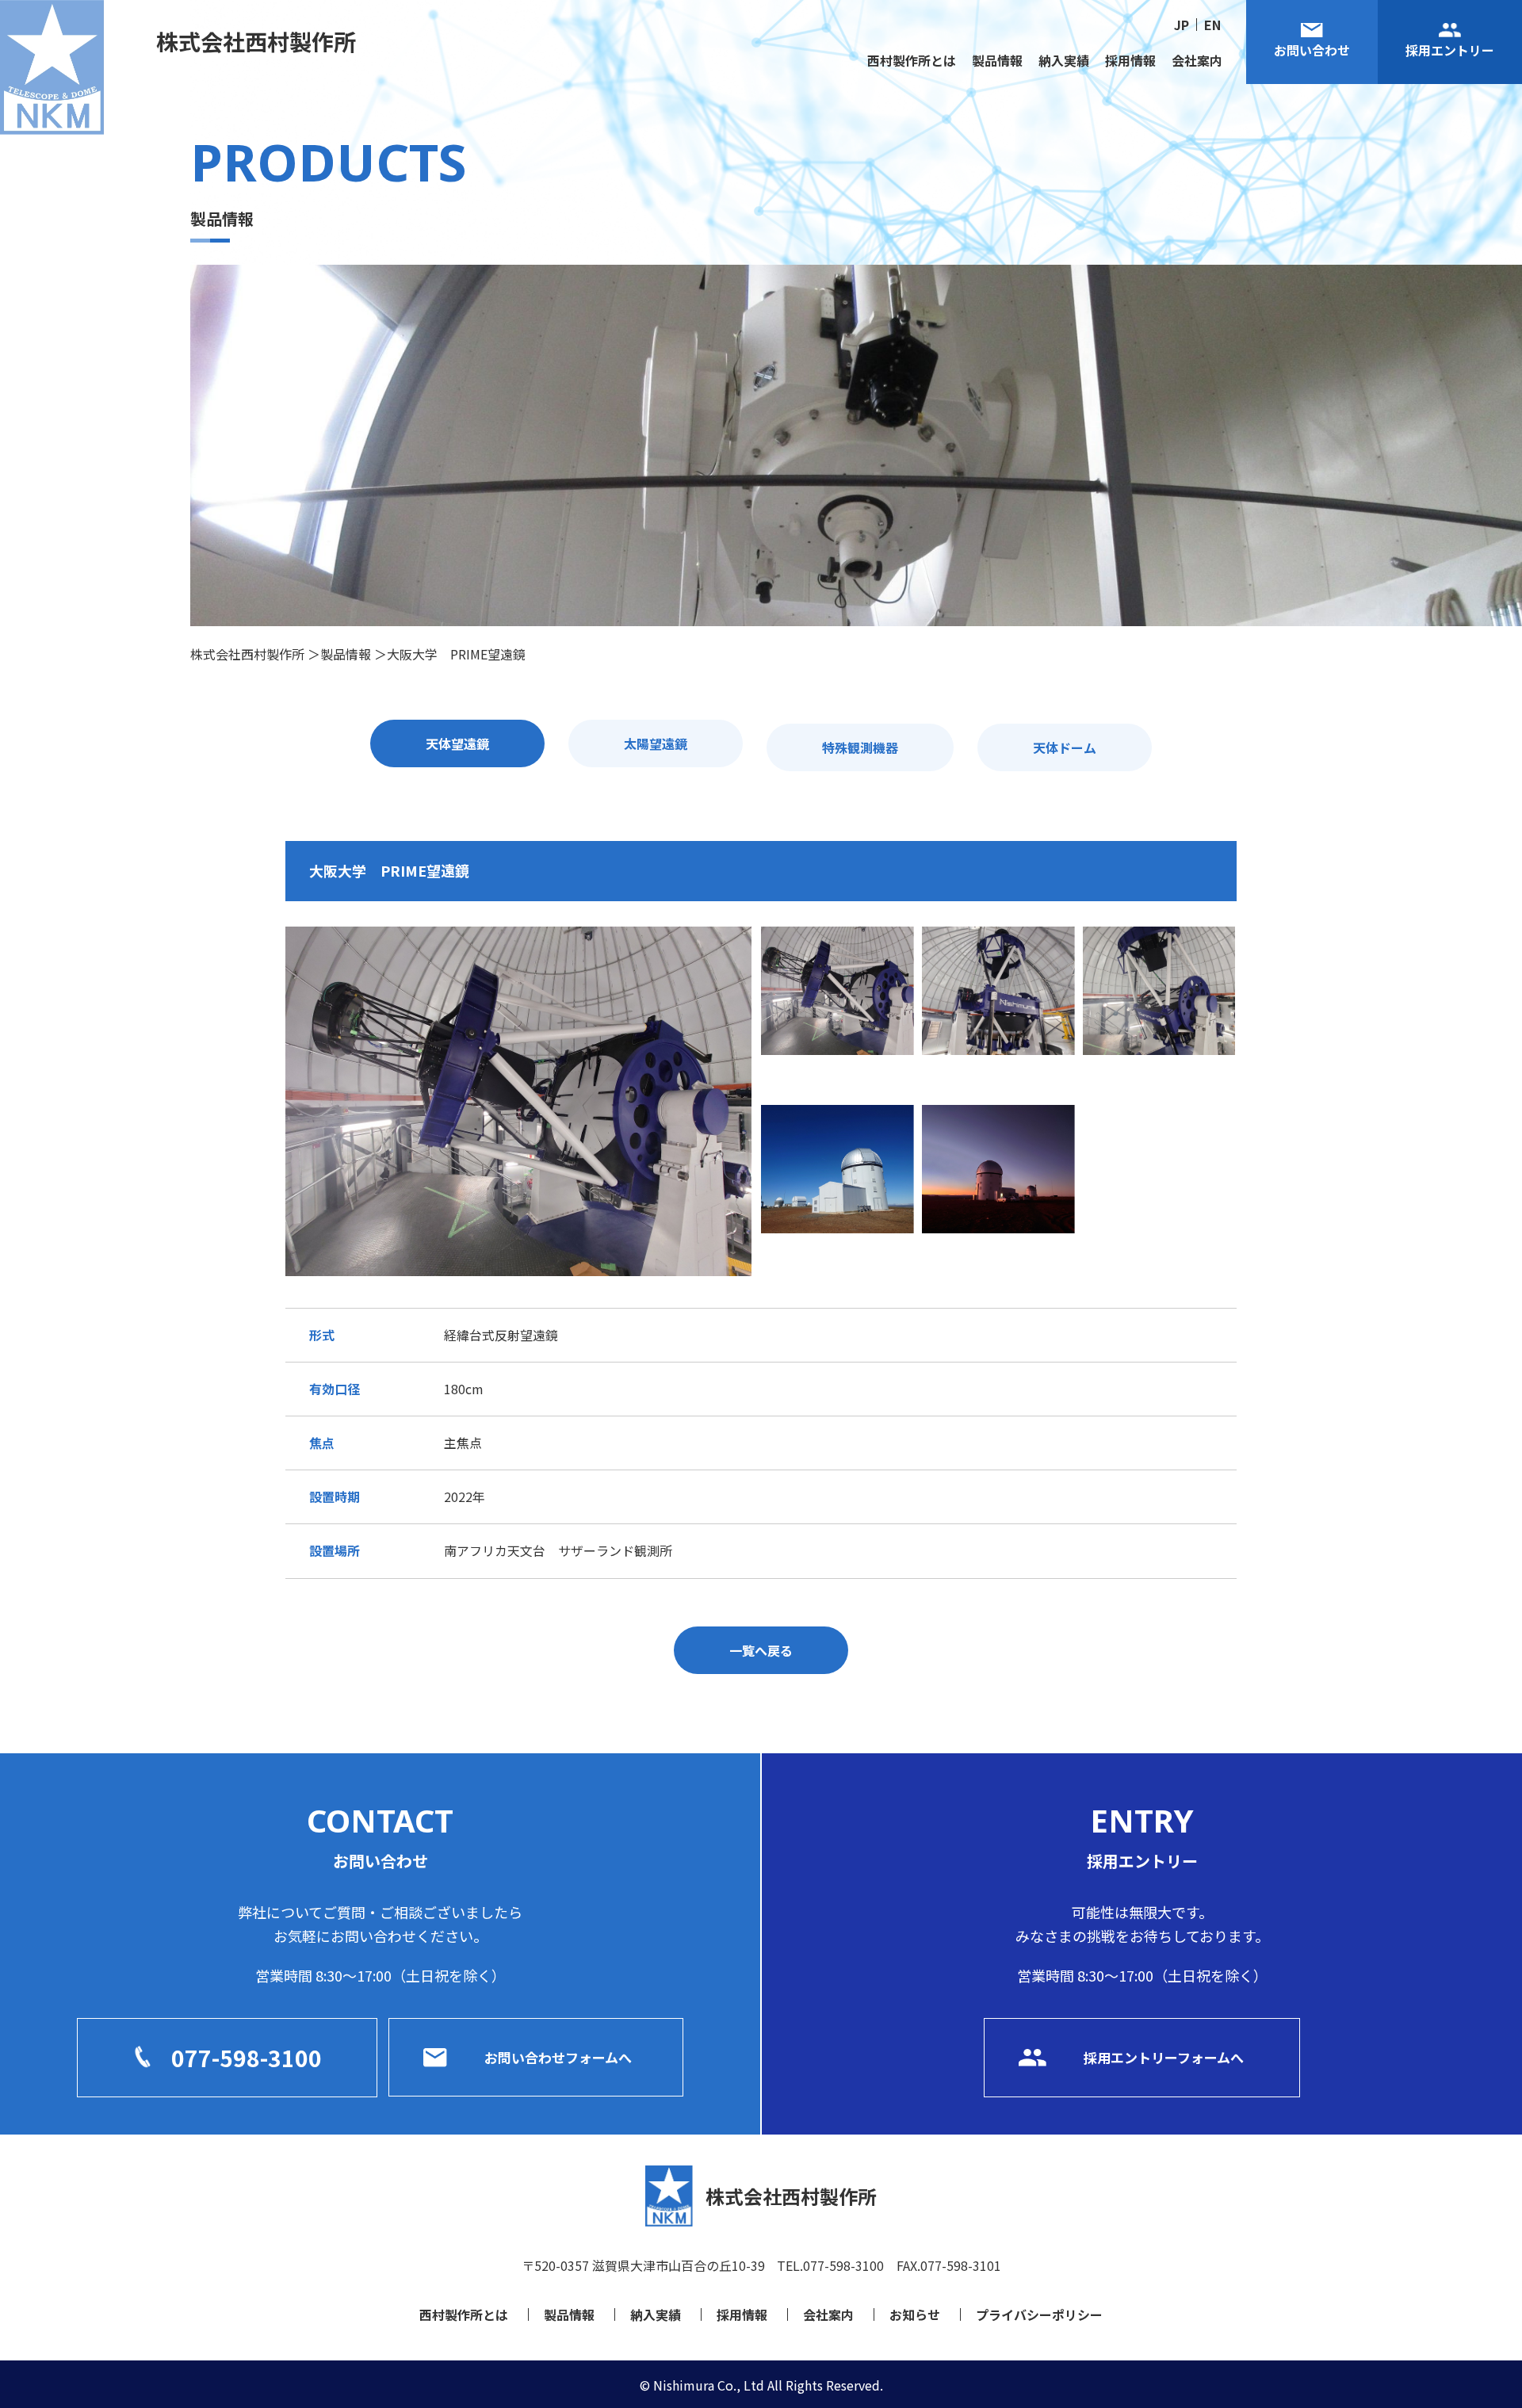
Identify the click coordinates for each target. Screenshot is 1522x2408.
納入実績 (1064, 60)
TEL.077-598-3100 (830, 2265)
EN (1212, 25)
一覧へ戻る (761, 1650)
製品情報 (997, 60)
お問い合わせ (1312, 50)
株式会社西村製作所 (256, 41)
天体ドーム (1065, 747)
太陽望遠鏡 (656, 743)
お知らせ (915, 2314)
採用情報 (1130, 60)
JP (1182, 25)
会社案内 (1197, 60)
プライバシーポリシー (1039, 2314)
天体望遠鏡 (457, 743)
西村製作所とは (912, 60)
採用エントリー (1450, 50)
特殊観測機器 (860, 747)
